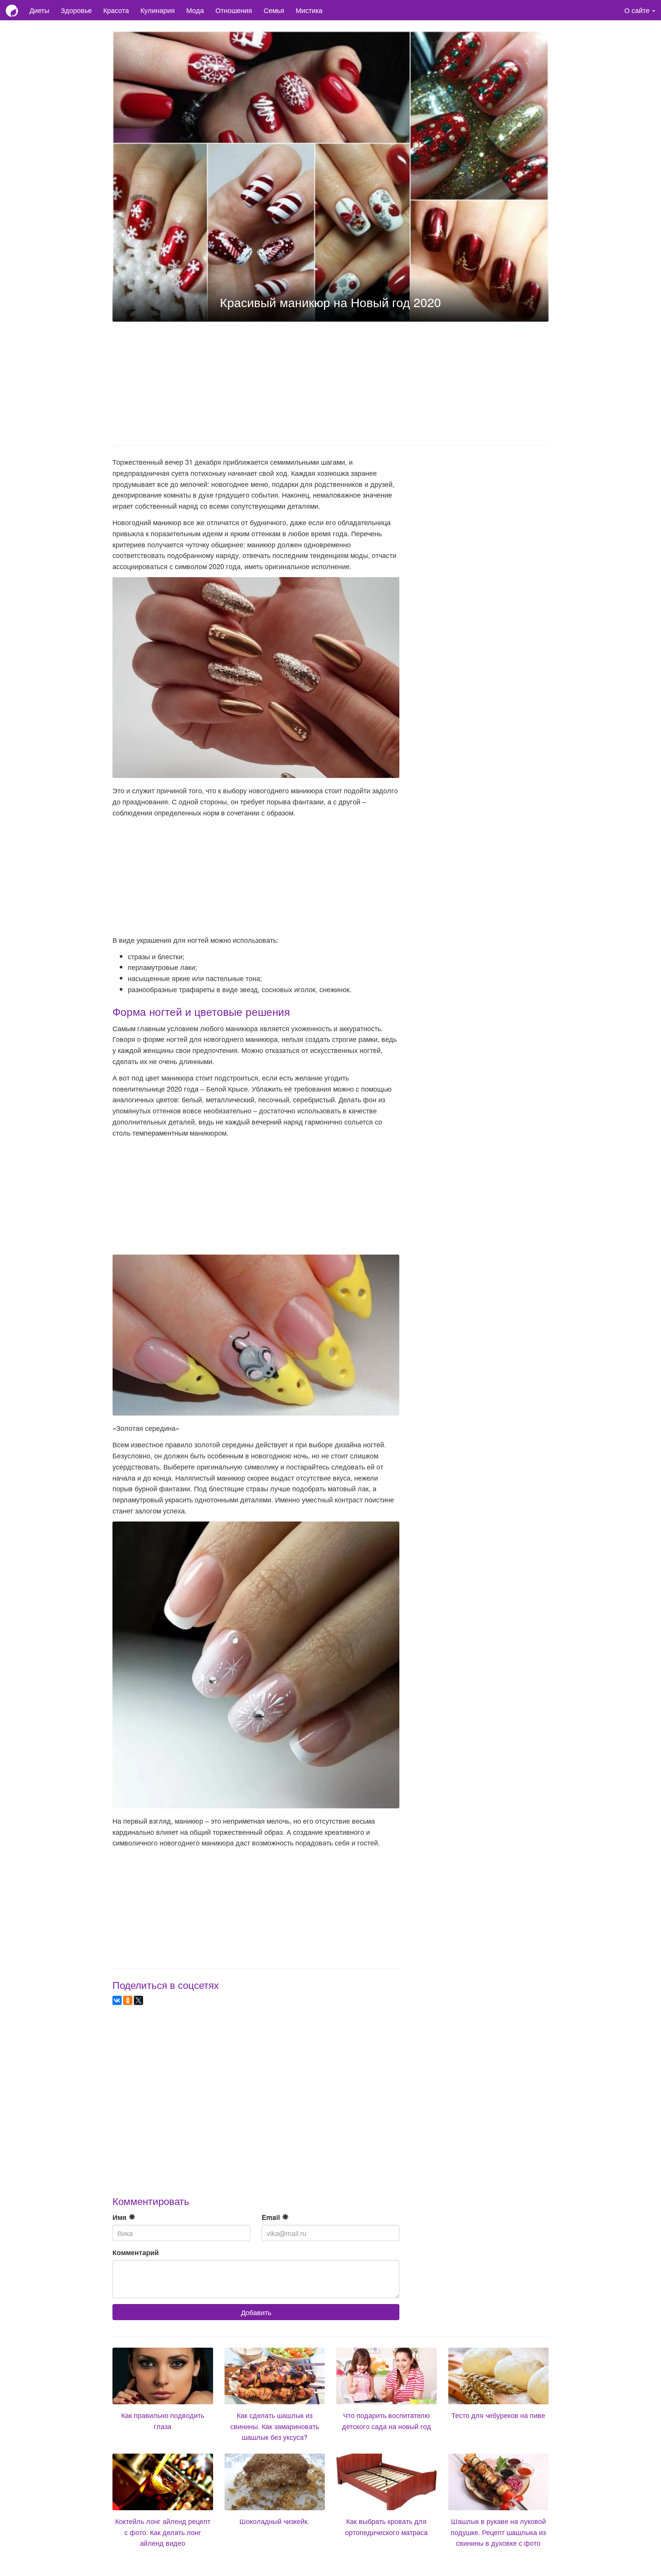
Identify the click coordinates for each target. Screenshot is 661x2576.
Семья (274, 10)
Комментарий (136, 2252)
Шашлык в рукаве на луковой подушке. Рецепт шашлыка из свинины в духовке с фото (498, 2532)
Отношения (234, 10)
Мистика (309, 10)
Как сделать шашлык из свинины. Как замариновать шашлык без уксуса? (275, 2426)
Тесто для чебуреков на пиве (498, 2415)
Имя (120, 2217)
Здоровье (76, 10)
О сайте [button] (638, 10)
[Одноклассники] (128, 2000)
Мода (195, 10)
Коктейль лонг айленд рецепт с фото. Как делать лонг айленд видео (163, 2532)
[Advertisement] (330, 381)
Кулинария (158, 10)
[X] (138, 2000)
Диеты (39, 10)
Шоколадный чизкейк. (274, 2521)
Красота (116, 10)
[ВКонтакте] (117, 2000)
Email (272, 2217)
